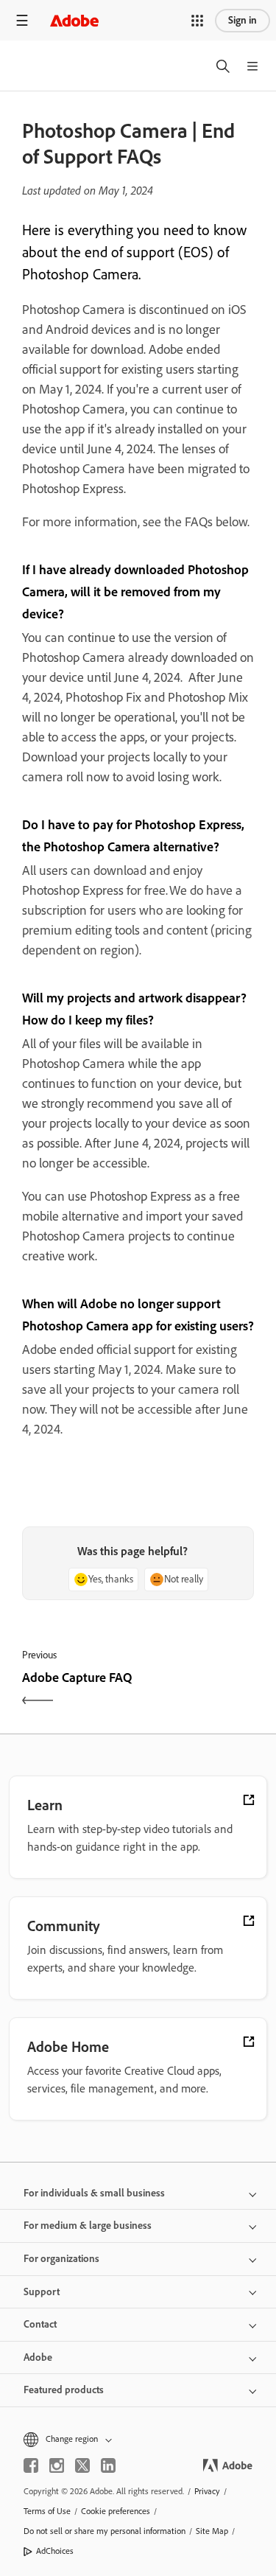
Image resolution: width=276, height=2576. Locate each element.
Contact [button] (40, 2324)
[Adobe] (74, 20)
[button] (197, 21)
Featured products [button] (64, 2390)
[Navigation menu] (22, 20)
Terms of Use (47, 2511)
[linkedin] (108, 2465)
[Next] (198, 1690)
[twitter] (82, 2465)
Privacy (207, 2491)
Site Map (212, 2531)
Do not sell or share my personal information (105, 2531)
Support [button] (42, 2292)
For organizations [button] (61, 2259)
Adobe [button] (38, 2357)
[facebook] (31, 2465)
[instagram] (57, 2465)
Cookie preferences (116, 2511)
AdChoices (55, 2551)
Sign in (243, 20)
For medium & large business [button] (88, 2226)
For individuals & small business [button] (94, 2193)
